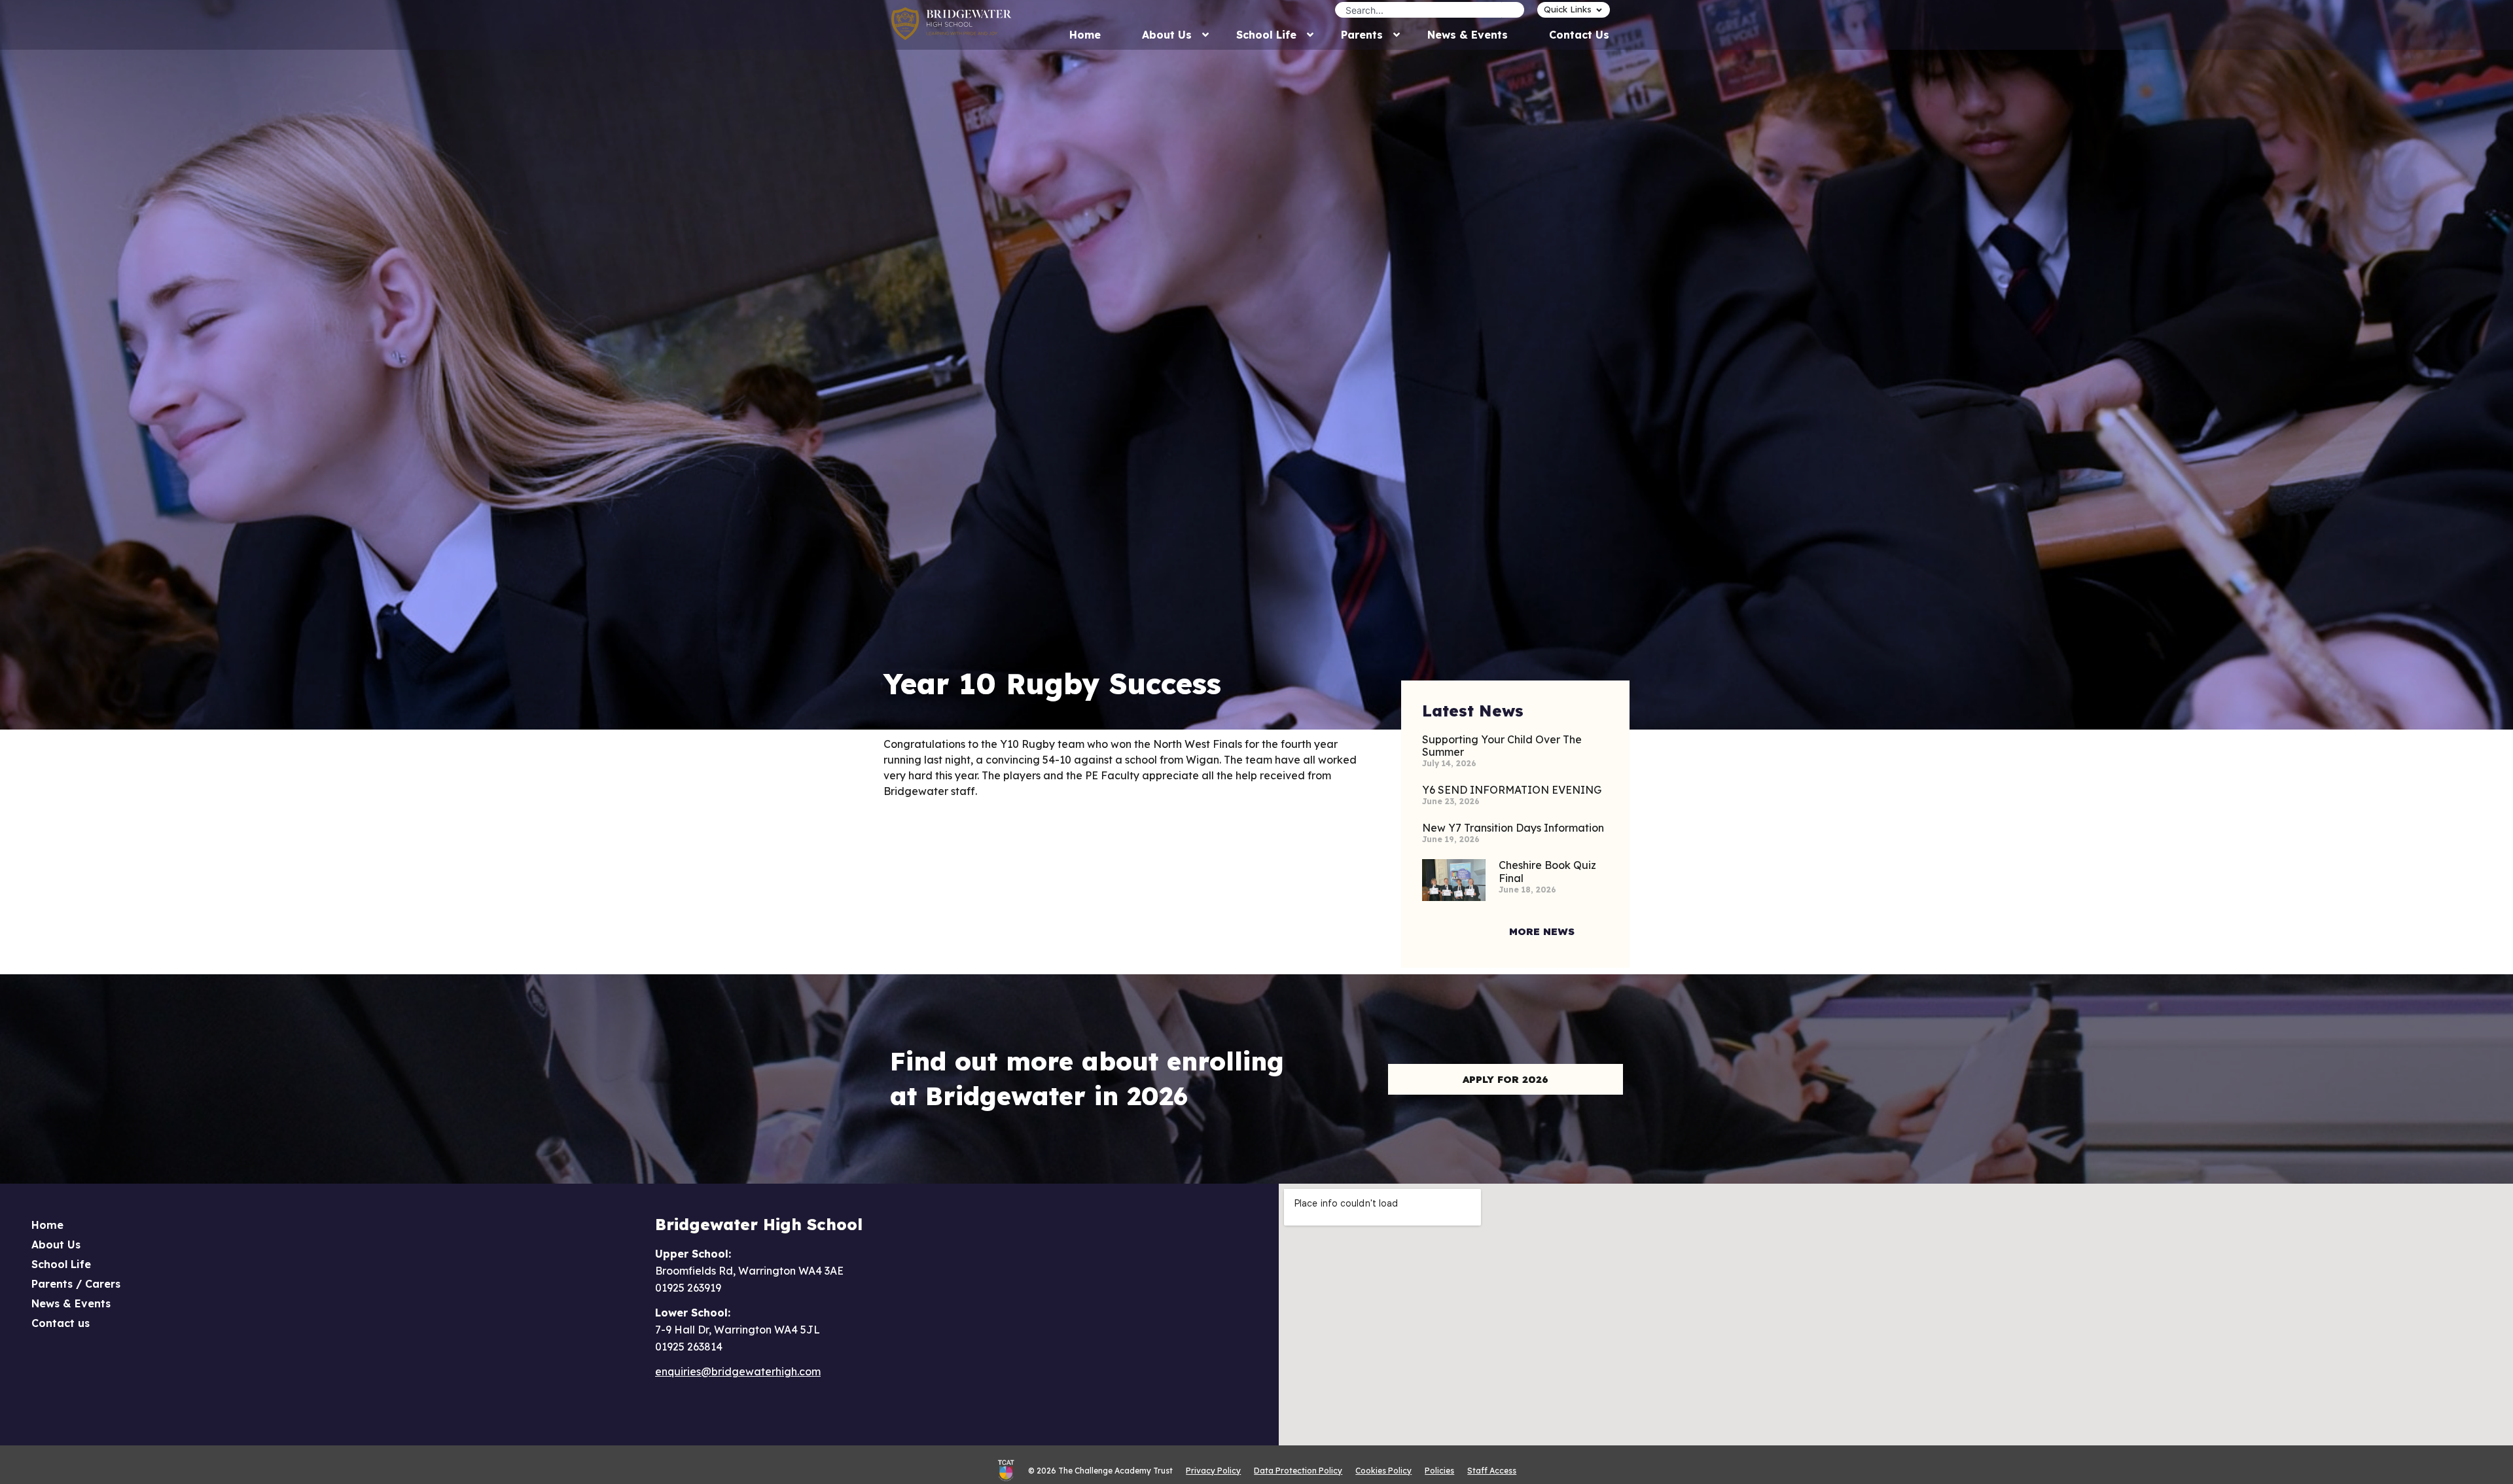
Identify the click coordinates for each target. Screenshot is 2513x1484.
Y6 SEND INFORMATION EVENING (1512, 790)
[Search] (1513, 10)
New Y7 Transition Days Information (1513, 828)
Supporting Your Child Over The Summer (1502, 746)
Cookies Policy (1383, 1471)
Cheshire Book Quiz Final (1547, 871)
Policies (1439, 1471)
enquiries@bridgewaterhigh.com (738, 1371)
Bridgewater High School (759, 1224)
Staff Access (1492, 1471)
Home (47, 1225)
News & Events (71, 1303)
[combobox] (1418, 10)
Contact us (61, 1323)
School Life (61, 1264)
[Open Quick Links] (1599, 10)
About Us (56, 1245)
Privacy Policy (1213, 1471)
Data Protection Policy (1298, 1471)
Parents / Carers (76, 1284)
